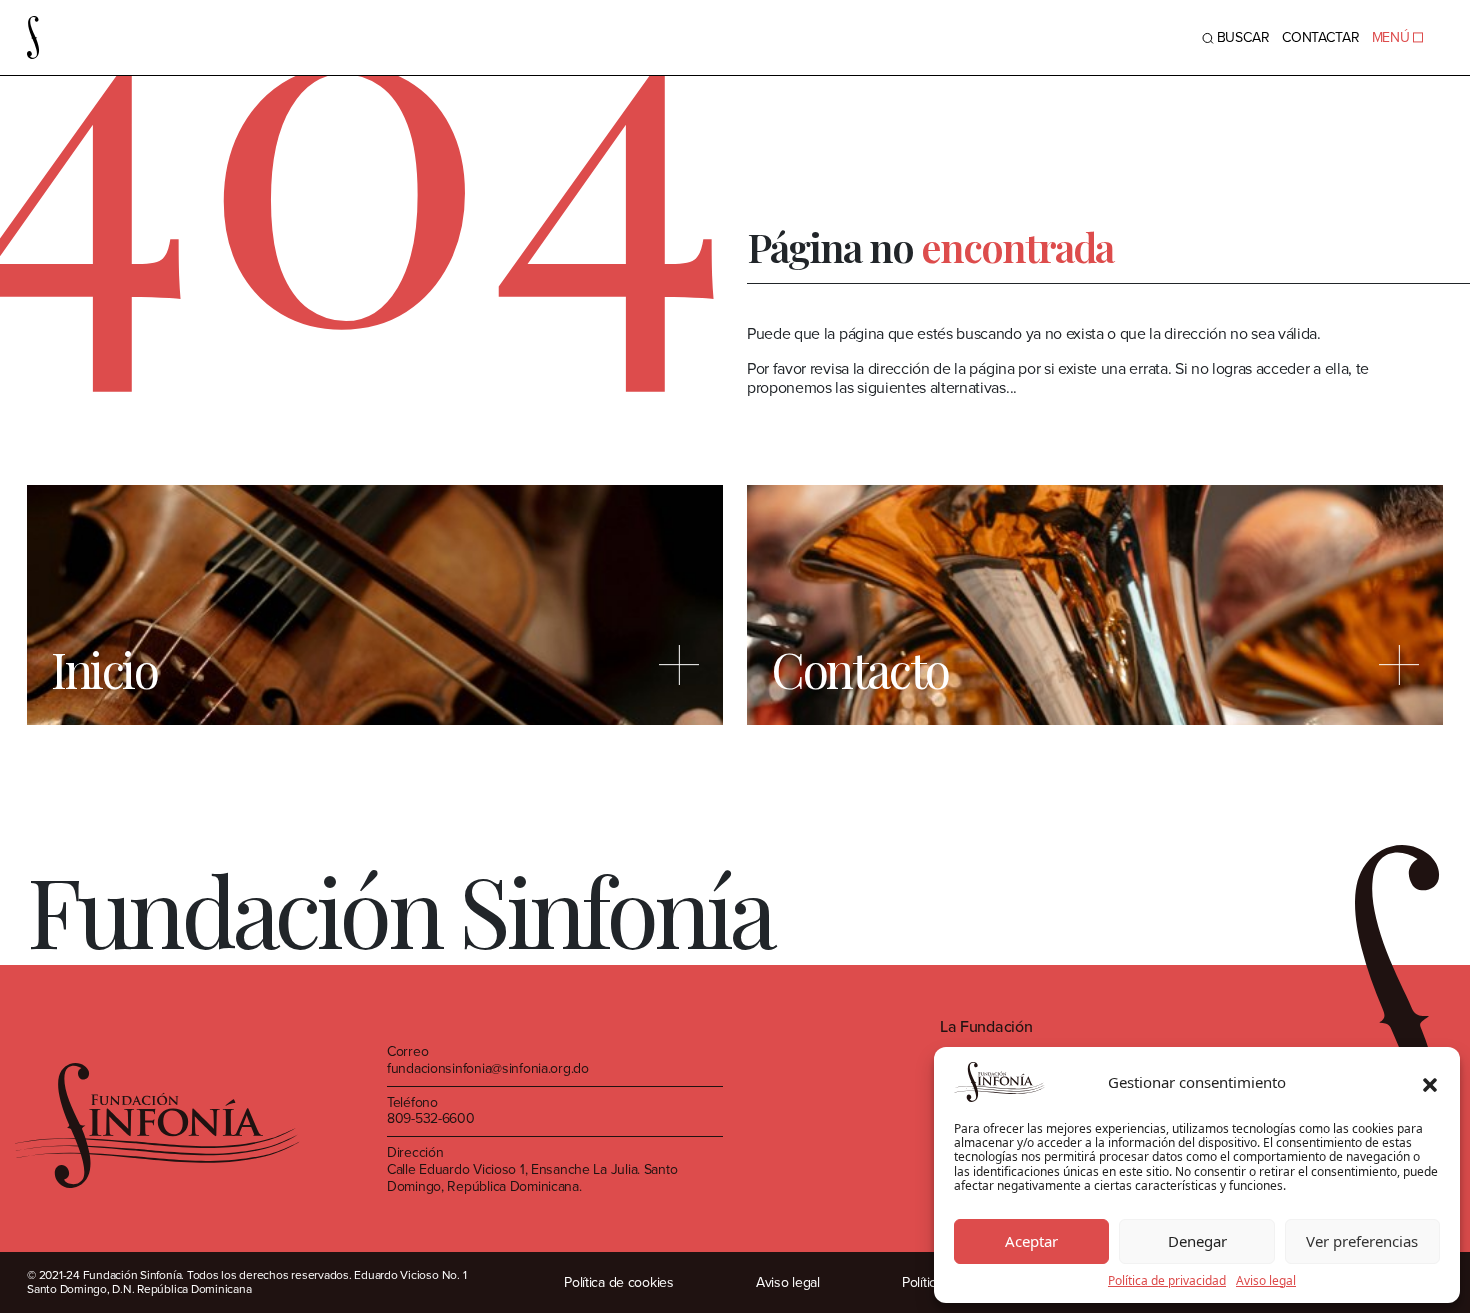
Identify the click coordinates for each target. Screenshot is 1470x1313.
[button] (1430, 1082)
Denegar (1197, 1241)
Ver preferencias (1362, 1241)
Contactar (1321, 37)
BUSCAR (1243, 37)
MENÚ (1391, 37)
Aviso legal (1266, 1281)
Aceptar (1031, 1241)
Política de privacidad (1167, 1281)
